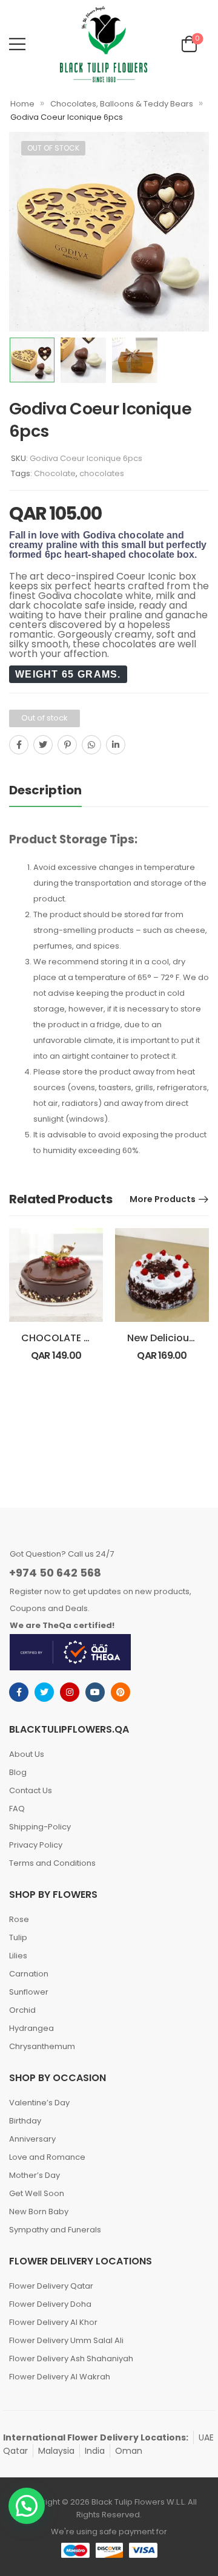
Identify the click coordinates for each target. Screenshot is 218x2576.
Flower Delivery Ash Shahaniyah (71, 2359)
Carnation (29, 1974)
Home (22, 104)
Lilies (18, 1956)
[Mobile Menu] (17, 44)
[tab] (45, 790)
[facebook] (19, 1692)
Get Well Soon (37, 2193)
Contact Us (31, 1790)
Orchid (22, 2010)
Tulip (18, 1937)
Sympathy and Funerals (55, 2230)
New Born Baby (39, 2212)
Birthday (25, 2121)
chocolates (102, 473)
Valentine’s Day (39, 2103)
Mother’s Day (35, 2175)
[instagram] (70, 1692)
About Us (27, 1754)
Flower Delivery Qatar (51, 2286)
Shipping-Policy (40, 1827)
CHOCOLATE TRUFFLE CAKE (85, 1338)
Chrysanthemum (42, 2046)
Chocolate (55, 473)
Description (45, 790)
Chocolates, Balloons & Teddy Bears (122, 104)
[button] (27, 2506)
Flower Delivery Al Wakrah (60, 2377)
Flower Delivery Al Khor (53, 2322)
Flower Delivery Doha (50, 2304)
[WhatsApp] (91, 745)
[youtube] (95, 1692)
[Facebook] (19, 745)
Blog (18, 1772)
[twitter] (44, 1692)
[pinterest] (121, 1692)
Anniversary (32, 2139)
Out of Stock (53, 148)
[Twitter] (43, 745)
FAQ (17, 1809)
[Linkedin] (116, 745)
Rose (19, 1919)
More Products (163, 1199)
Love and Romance (47, 2157)
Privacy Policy (36, 1845)
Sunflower (29, 1992)
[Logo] (104, 44)
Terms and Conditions (52, 1863)
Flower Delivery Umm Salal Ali (66, 2340)
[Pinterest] (67, 745)
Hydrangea (31, 2028)
